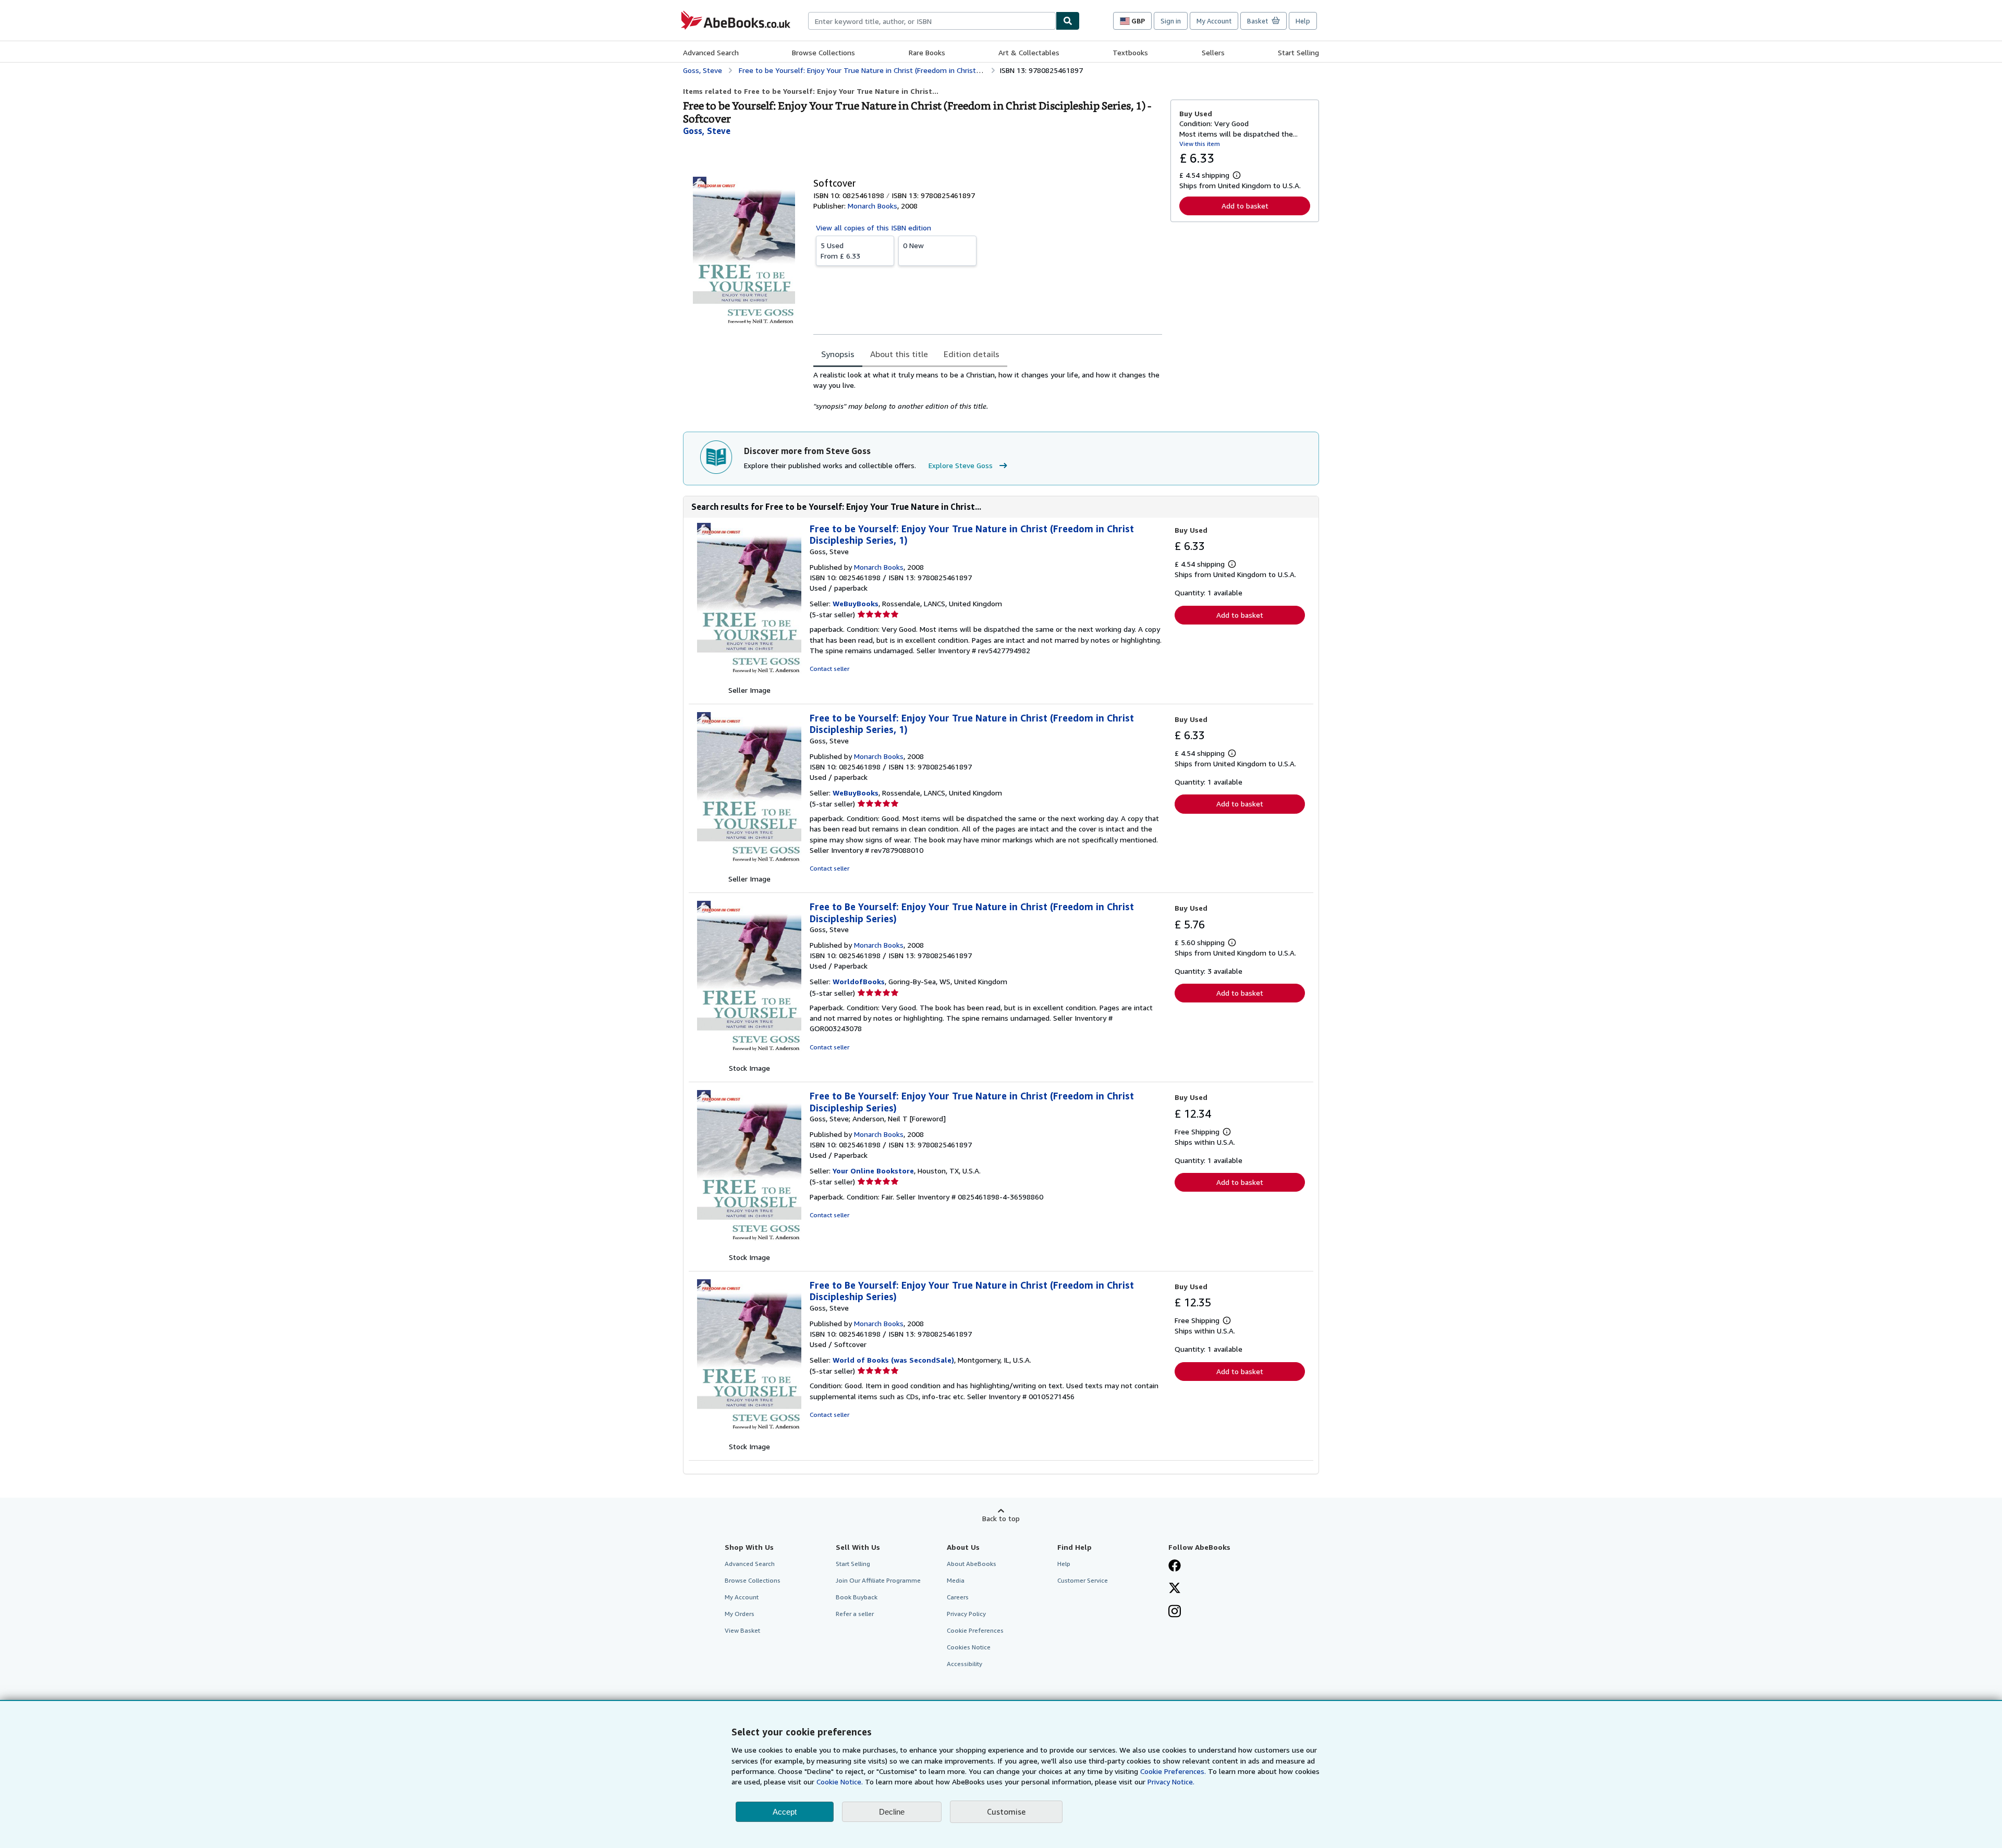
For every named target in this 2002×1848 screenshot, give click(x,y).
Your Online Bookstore (873, 1171)
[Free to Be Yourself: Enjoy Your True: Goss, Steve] (749, 1057)
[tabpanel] (988, 390)
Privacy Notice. (1171, 1782)
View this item (1200, 144)
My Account (1214, 21)
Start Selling (1298, 52)
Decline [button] (892, 1812)
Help (1303, 21)
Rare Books (927, 52)
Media (956, 1580)
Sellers (1213, 52)
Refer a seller (855, 1614)
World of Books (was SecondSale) (893, 1360)
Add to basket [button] (1245, 206)
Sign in (1171, 21)
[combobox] (932, 21)
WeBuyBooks (856, 603)
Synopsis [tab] (838, 354)
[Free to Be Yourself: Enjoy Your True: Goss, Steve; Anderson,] (749, 1247)
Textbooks (1130, 52)
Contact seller (829, 669)
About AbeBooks (972, 1564)
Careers (958, 1597)
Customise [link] (1006, 1812)
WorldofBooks (859, 981)
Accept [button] (785, 1812)
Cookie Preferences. (1173, 1771)
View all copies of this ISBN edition (874, 228)
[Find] (1068, 21)
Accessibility (965, 1664)
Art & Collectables (1029, 52)
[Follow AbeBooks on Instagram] (1175, 1612)
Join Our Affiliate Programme (878, 1580)
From (840, 250)
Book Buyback (857, 1597)
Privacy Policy (966, 1614)
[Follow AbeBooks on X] (1175, 1589)
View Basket (742, 1630)
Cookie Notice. (840, 1782)
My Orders (740, 1614)
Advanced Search (711, 52)
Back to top (1001, 1518)
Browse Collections (823, 52)
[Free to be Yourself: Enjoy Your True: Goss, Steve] (749, 680)
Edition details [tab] (972, 354)
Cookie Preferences (975, 1630)
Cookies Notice (969, 1647)
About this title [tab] (899, 354)
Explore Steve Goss (961, 465)
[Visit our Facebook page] (1175, 1566)
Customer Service (1083, 1580)
